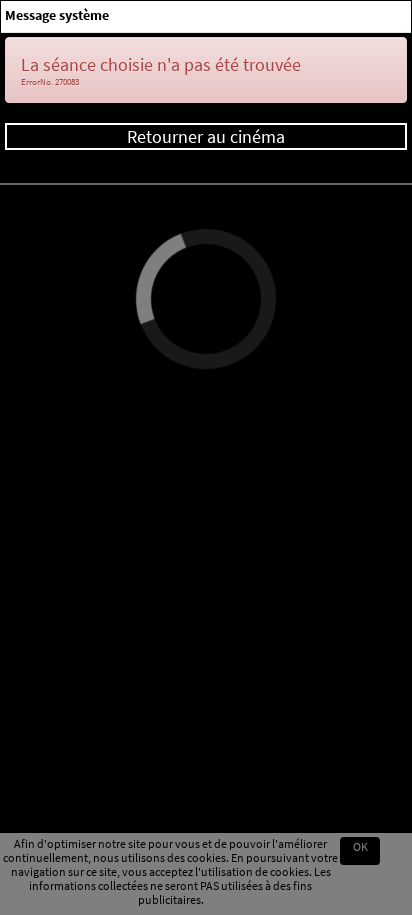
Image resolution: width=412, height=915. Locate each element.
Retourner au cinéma (206, 136)
